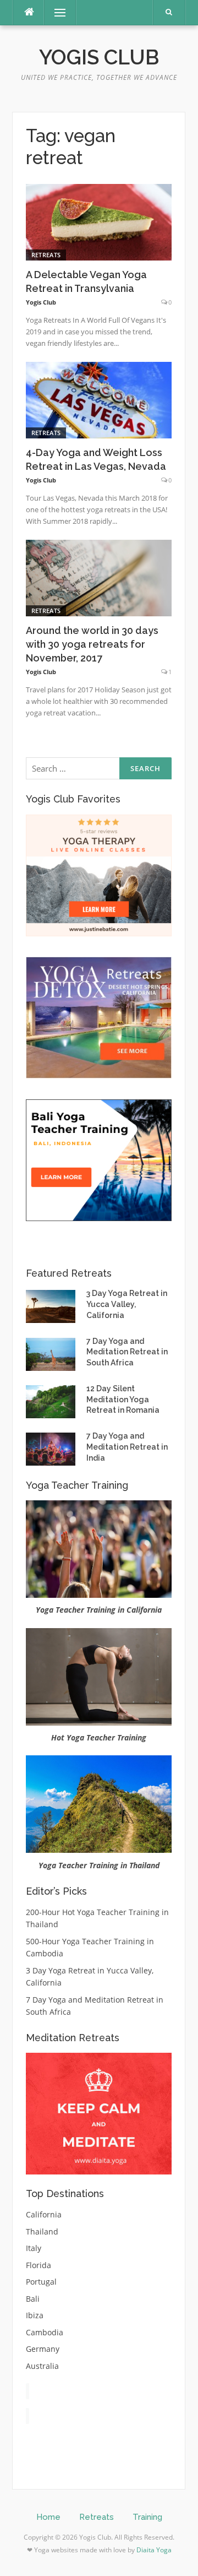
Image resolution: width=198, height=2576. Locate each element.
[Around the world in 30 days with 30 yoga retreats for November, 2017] (99, 577)
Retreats (46, 255)
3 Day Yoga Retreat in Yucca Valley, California (127, 1304)
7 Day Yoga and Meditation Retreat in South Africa (127, 1352)
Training (147, 2517)
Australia (42, 2366)
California (44, 2214)
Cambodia (45, 2332)
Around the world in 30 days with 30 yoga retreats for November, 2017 (92, 644)
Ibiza (35, 2315)
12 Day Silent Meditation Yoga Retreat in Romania (123, 1399)
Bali (33, 2299)
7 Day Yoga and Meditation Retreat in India (127, 1447)
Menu (55, 12)
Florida (38, 2265)
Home (48, 2517)
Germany (43, 2349)
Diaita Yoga (154, 2550)
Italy (34, 2248)
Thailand (42, 2231)
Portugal (41, 2282)
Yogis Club (99, 57)
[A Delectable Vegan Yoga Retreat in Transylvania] (99, 221)
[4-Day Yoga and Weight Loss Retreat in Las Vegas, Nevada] (99, 400)
